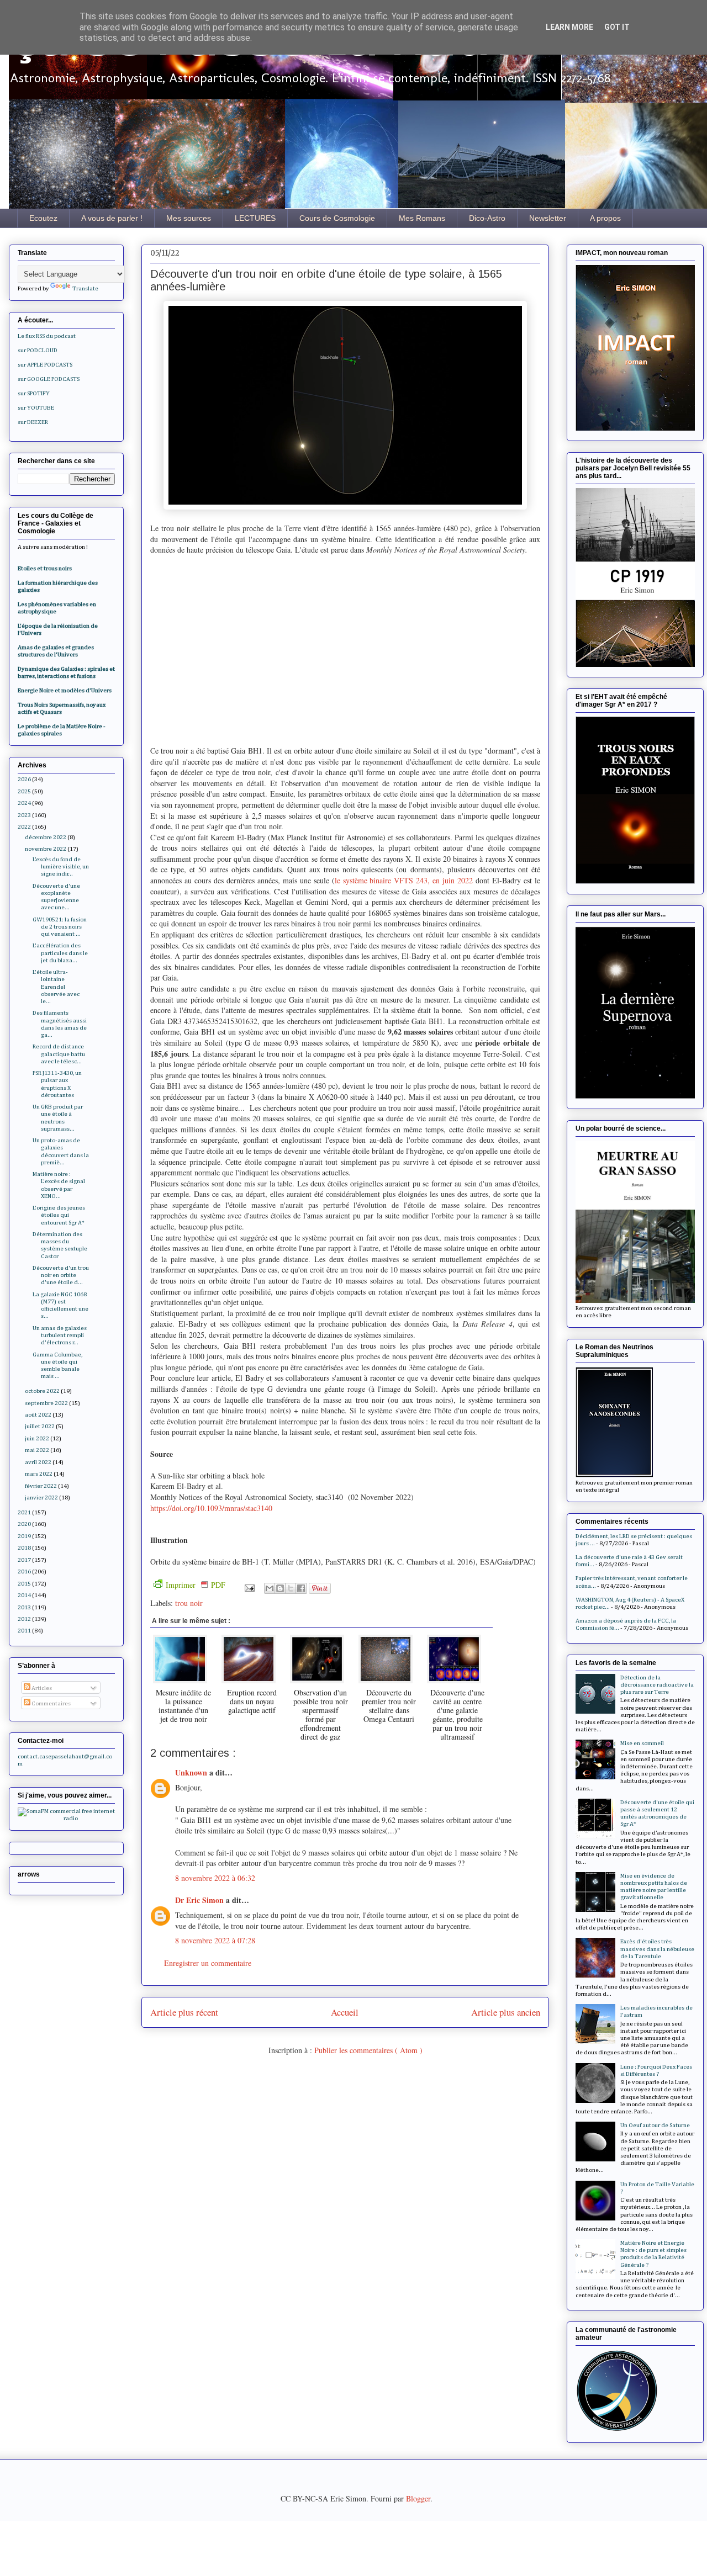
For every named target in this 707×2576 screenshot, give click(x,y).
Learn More (569, 27)
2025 (24, 791)
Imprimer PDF (196, 1585)
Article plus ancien (506, 2012)
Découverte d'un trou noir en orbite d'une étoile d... (61, 1275)
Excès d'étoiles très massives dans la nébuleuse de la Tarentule (657, 1949)
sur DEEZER (33, 422)
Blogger (418, 2498)
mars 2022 (39, 1474)
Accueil (345, 2012)
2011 (24, 1631)
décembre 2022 (46, 837)
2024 (24, 803)
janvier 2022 (41, 1498)
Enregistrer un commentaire (208, 1963)
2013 (24, 1607)
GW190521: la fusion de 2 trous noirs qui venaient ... (60, 927)
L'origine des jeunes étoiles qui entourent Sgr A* (59, 1215)
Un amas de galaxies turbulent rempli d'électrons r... (60, 1335)
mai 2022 (37, 1450)
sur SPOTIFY (34, 393)
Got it (617, 27)
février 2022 (41, 1486)
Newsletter (548, 218)
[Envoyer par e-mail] (270, 1588)
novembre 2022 (46, 849)
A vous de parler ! (112, 218)
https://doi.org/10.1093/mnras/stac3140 (211, 1508)
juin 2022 (37, 1438)
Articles (41, 1688)
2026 (24, 779)
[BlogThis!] (280, 1588)
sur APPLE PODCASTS (45, 365)
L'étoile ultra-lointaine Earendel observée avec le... (56, 987)
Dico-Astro (487, 218)
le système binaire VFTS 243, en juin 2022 (404, 880)
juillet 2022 (40, 1426)
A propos (605, 218)
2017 (24, 1560)
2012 (24, 1619)
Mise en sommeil (642, 1743)
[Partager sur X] (291, 1588)
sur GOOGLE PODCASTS (49, 379)
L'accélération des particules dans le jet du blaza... (60, 953)
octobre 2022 (42, 1391)
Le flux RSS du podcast (47, 336)
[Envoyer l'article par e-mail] (249, 1587)
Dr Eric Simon (201, 1900)
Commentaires (51, 1703)
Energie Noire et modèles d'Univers (65, 690)
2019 (24, 1536)
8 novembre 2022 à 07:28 (215, 1940)
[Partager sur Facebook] (301, 1588)
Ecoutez (43, 218)
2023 (24, 815)
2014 (24, 1595)
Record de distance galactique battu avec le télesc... (59, 1054)
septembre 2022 (46, 1403)
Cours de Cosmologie (337, 218)
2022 (24, 827)
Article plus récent (184, 2012)
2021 (24, 1512)
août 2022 (38, 1415)
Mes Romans (422, 218)
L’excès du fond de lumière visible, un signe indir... (61, 866)
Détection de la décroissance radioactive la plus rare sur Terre (657, 1685)
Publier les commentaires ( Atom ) (368, 2050)
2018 (24, 1548)
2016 (24, 1571)
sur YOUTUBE (36, 408)
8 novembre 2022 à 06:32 (215, 1878)
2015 (24, 1584)
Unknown (192, 1772)
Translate (85, 288)
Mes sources (189, 218)
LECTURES (255, 218)
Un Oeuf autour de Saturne (655, 2125)
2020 (24, 1524)
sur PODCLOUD (38, 350)
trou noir (189, 1603)
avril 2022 (38, 1462)
